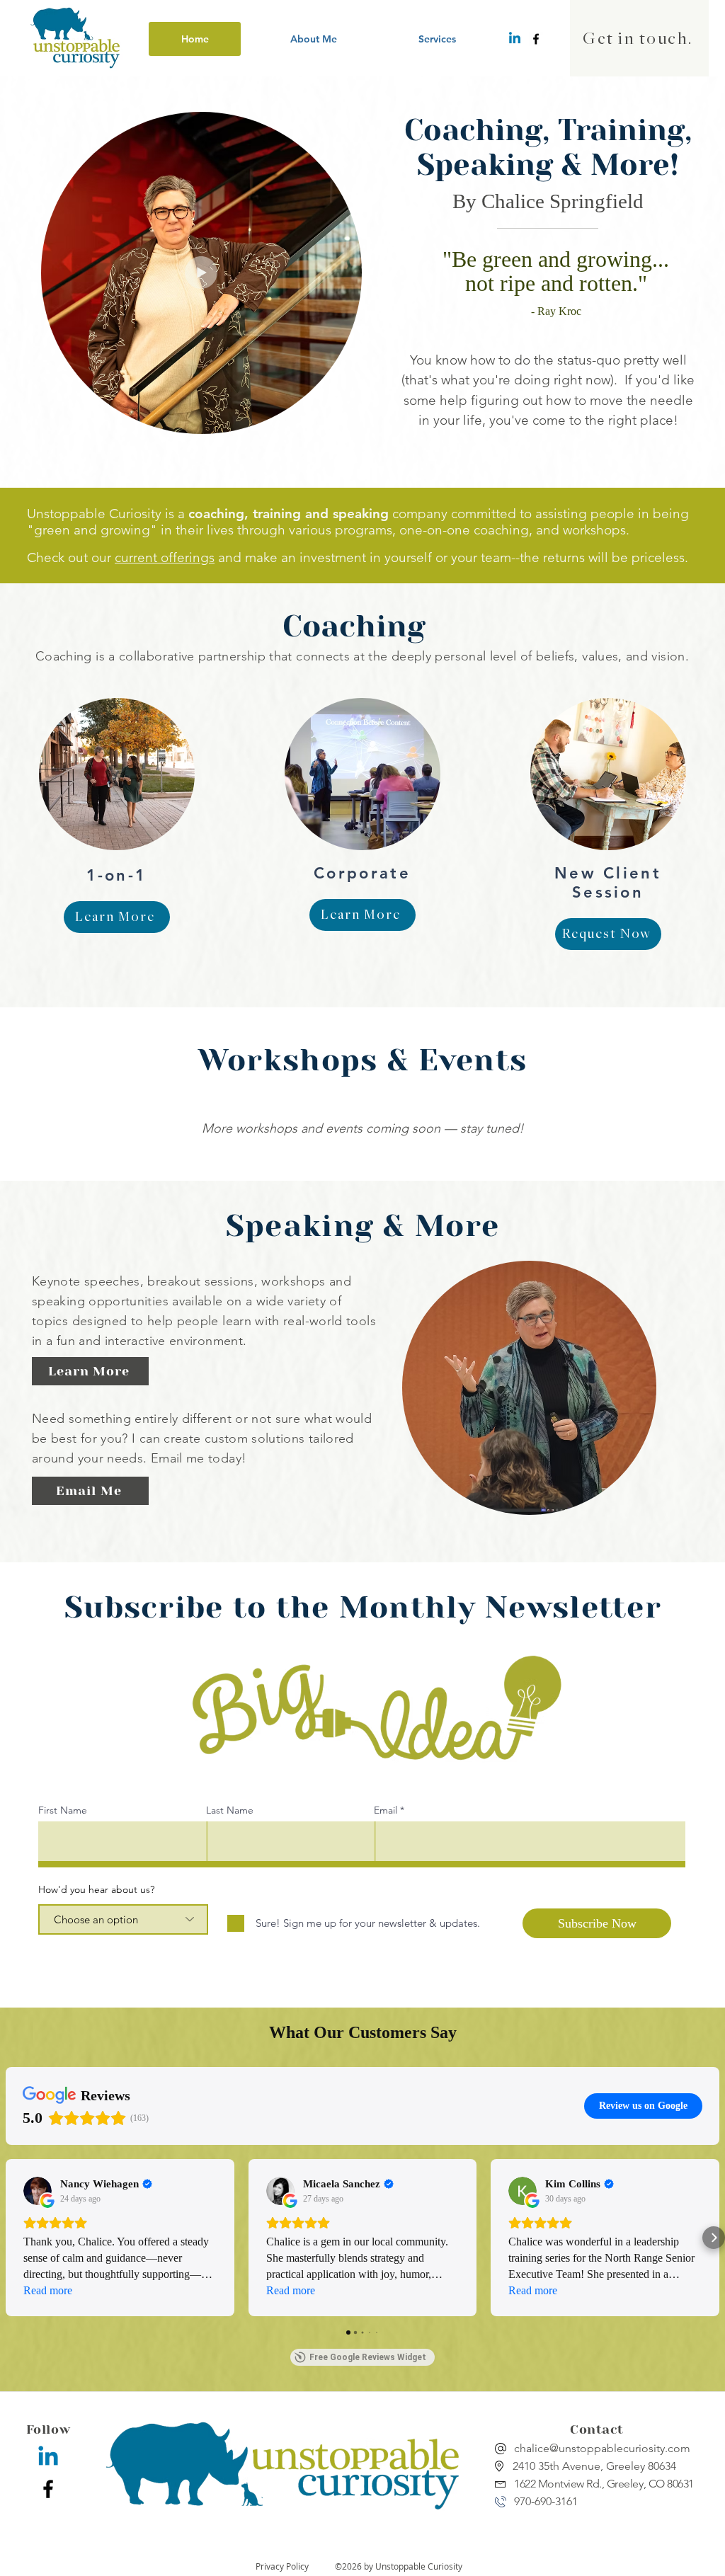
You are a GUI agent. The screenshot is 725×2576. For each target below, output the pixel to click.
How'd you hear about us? (96, 1889)
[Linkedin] (515, 39)
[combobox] (123, 1919)
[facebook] (536, 39)
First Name (63, 1810)
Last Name (230, 1810)
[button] (437, 39)
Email (386, 1810)
